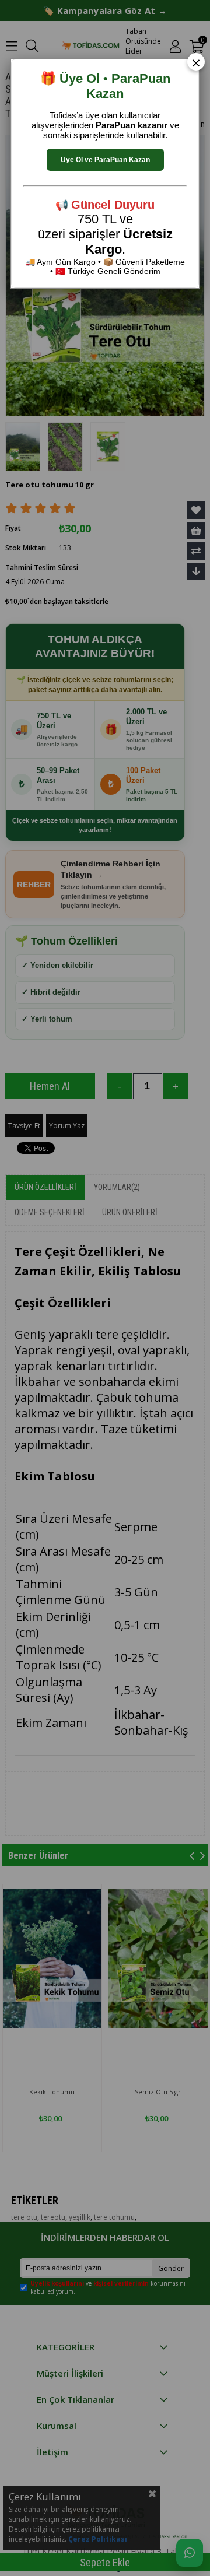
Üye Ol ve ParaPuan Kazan (105, 160)
